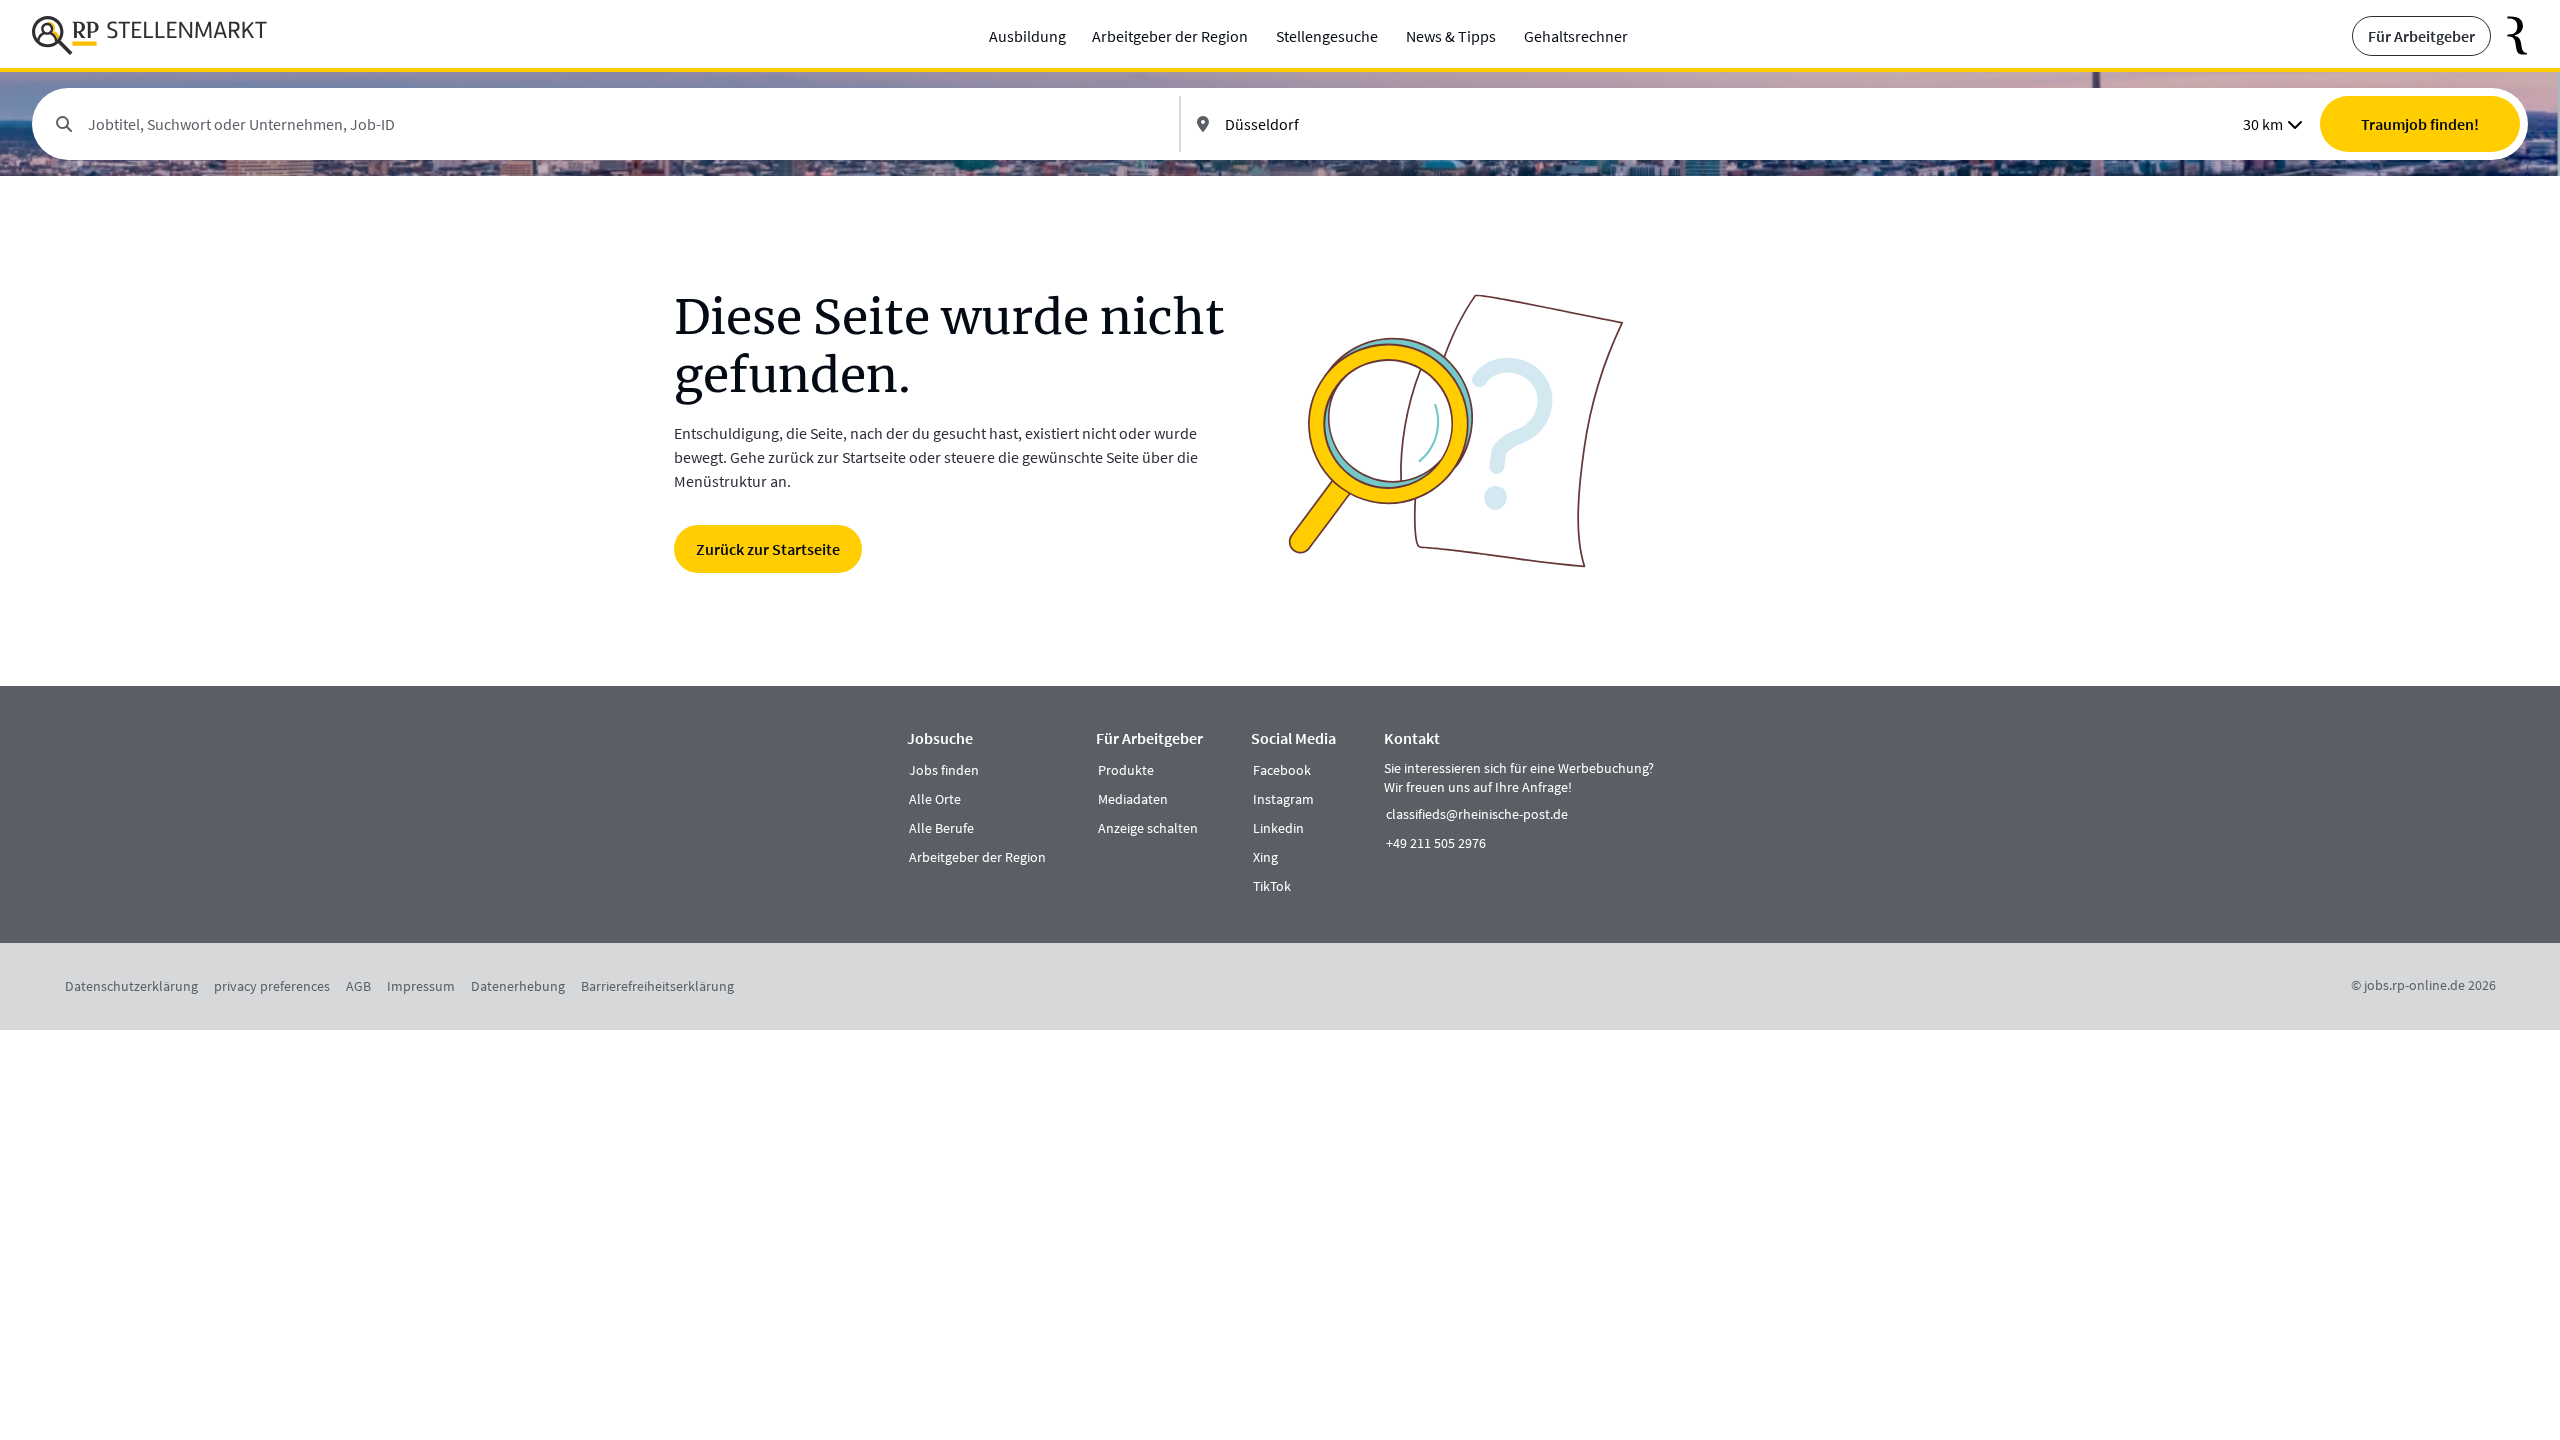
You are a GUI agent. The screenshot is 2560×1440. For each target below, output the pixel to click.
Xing (1265, 857)
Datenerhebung (518, 986)
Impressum (421, 986)
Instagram (1283, 799)
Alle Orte (935, 799)
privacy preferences (272, 986)
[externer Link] (2509, 36)
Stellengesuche (1327, 36)
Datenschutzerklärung (131, 986)
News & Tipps (1451, 36)
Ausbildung (1027, 36)
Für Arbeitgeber (2421, 36)
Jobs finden (944, 770)
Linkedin (1278, 828)
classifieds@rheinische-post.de (1477, 814)
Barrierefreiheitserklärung (657, 986)
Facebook (1282, 770)
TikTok (1272, 886)
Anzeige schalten (1148, 828)
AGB (358, 986)
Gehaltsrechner (1576, 36)
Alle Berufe (941, 828)
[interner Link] (149, 36)
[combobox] (625, 124)
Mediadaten (1133, 799)
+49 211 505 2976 (1436, 843)
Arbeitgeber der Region (1170, 36)
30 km (2263, 124)
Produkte (1126, 770)
